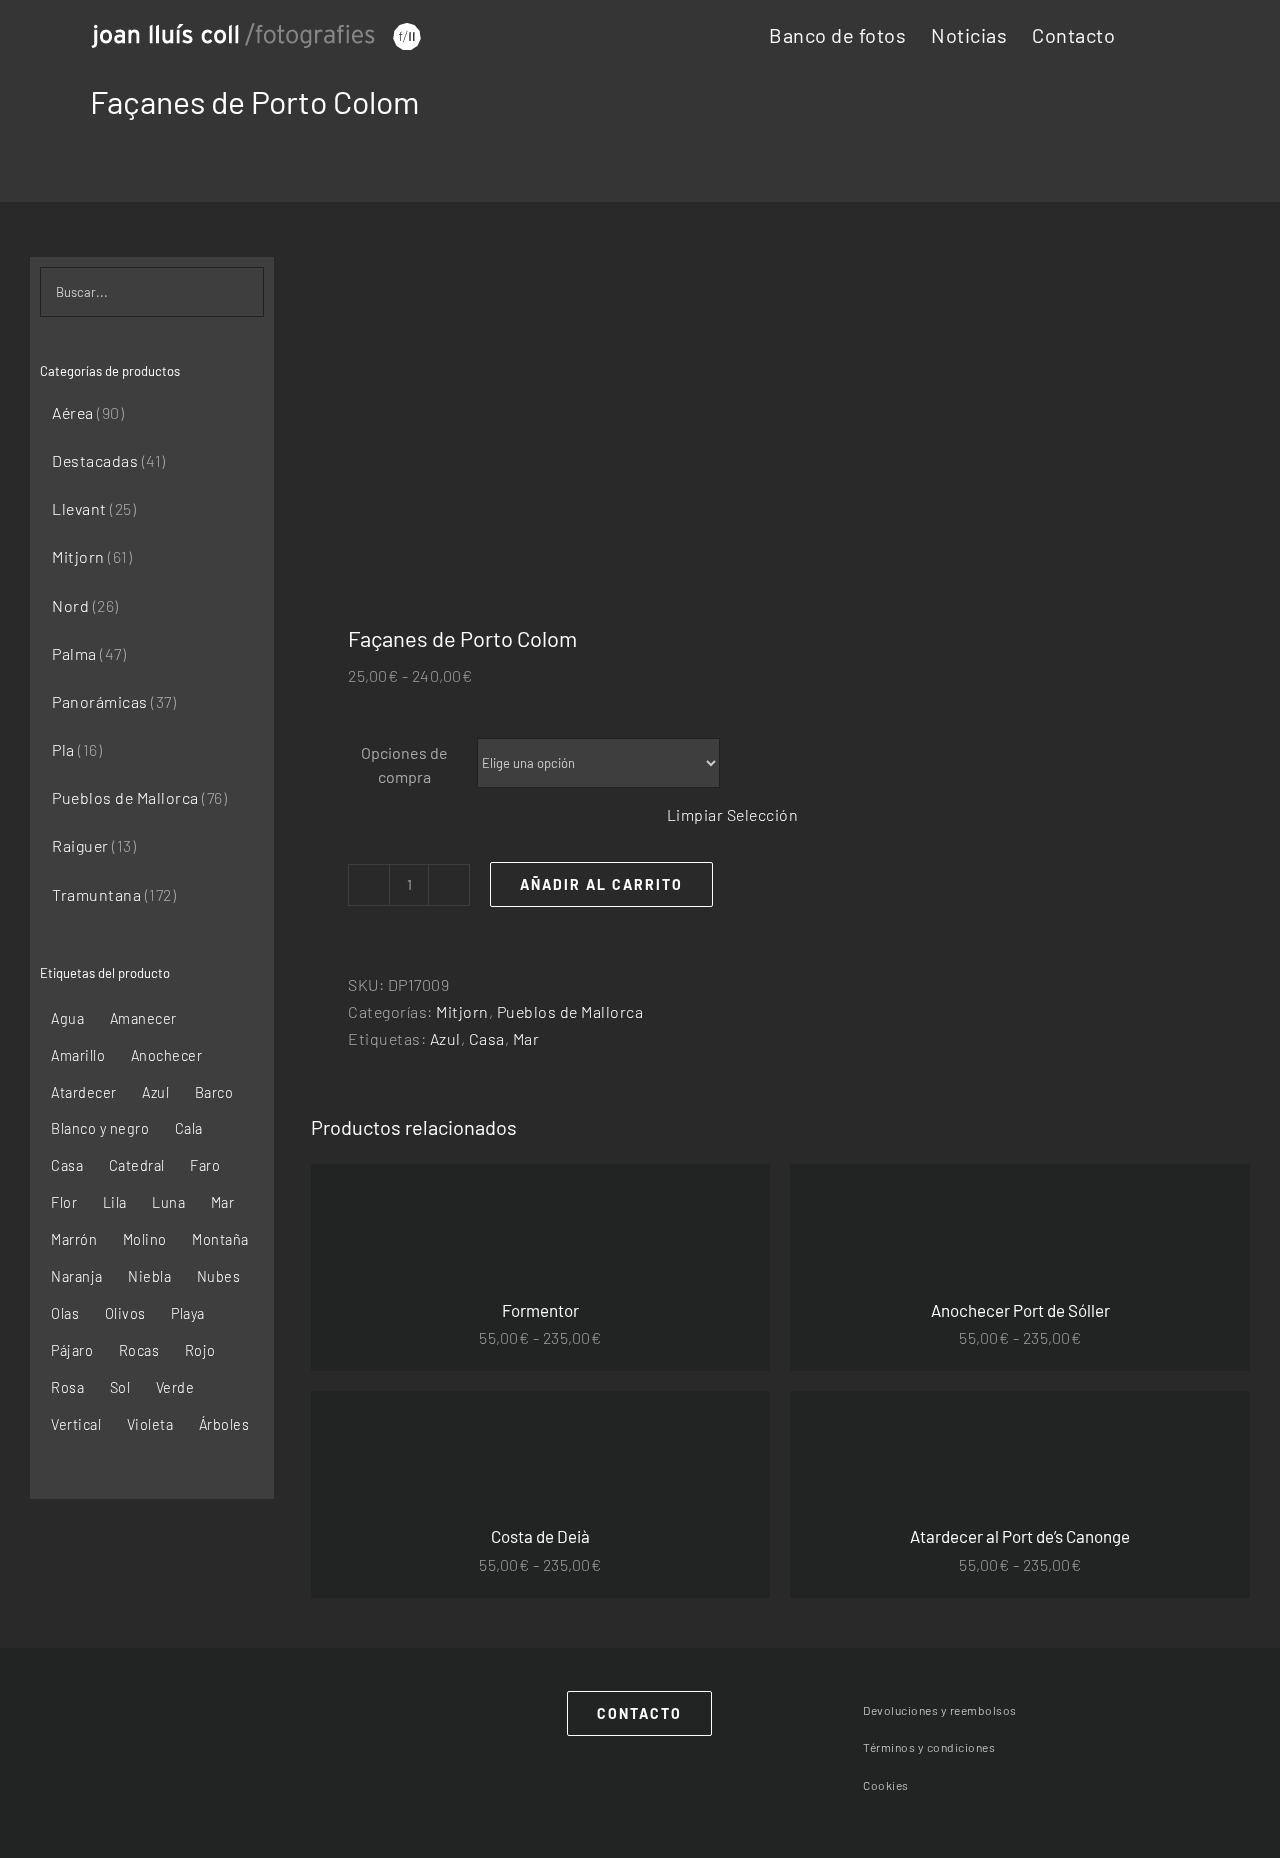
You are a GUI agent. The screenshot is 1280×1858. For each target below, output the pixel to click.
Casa (487, 1038)
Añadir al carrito (601, 884)
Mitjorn (462, 1011)
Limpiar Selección (733, 814)
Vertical (76, 1424)
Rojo (200, 1350)
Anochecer (167, 1055)
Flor (64, 1202)
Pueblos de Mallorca (570, 1011)
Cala (189, 1128)
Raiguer (80, 845)
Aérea (73, 412)
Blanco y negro (100, 1128)
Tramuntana (96, 894)
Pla (63, 749)
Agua (67, 1018)
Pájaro (72, 1350)
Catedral (137, 1165)
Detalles (547, 1224)
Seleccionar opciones (416, 1224)
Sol (120, 1387)
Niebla (149, 1276)
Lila (115, 1202)
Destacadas (95, 460)
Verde (175, 1387)
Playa (188, 1313)
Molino (145, 1239)
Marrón (74, 1239)
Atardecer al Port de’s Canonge (1020, 1536)
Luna (168, 1202)
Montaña (220, 1239)
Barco (214, 1092)
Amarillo (78, 1055)
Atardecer (84, 1092)
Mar (526, 1038)
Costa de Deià (540, 1536)
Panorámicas (100, 701)
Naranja (77, 1276)
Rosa (67, 1387)
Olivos (125, 1313)
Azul (445, 1038)
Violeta (150, 1424)
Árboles (224, 1424)
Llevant (79, 508)
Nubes (219, 1276)
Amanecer (143, 1018)
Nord (70, 605)
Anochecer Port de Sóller (1020, 1310)
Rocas (139, 1350)
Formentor (540, 1310)
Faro (205, 1165)
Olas (65, 1313)
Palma (74, 653)
